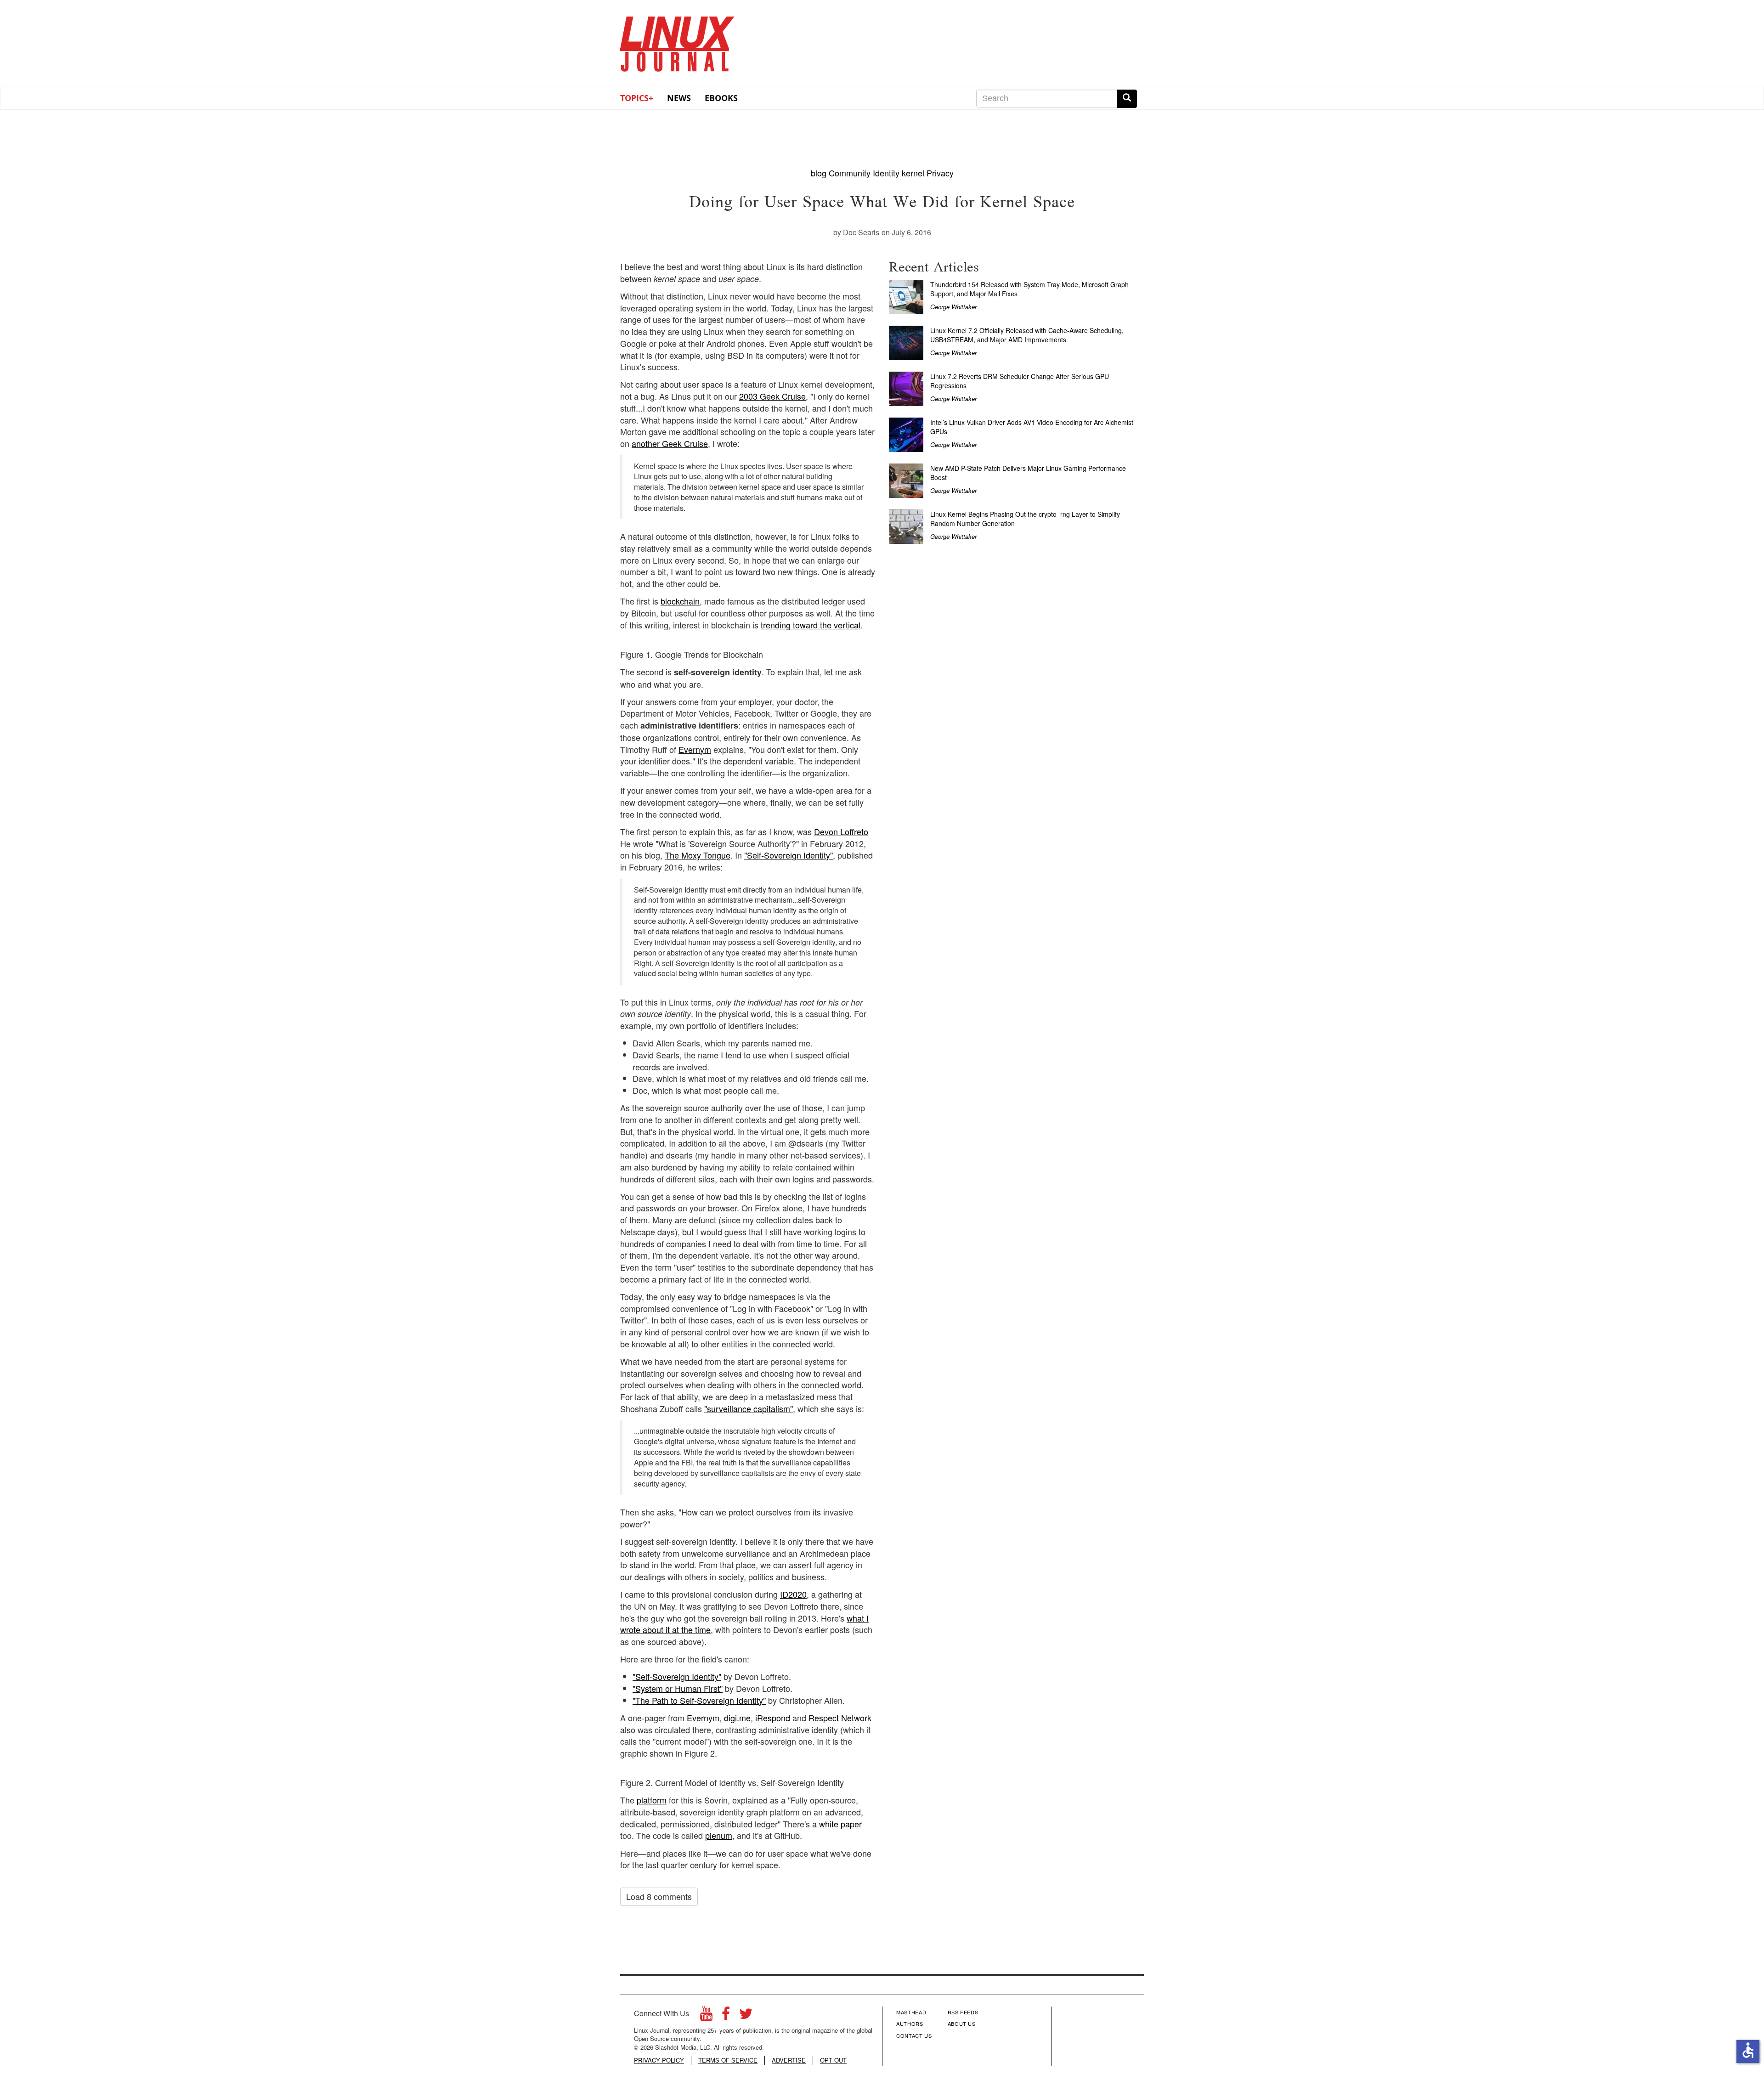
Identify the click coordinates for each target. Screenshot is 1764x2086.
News (679, 98)
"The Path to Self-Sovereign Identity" (699, 1700)
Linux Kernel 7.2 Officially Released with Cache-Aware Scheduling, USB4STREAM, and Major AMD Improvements (1027, 335)
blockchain (680, 601)
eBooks (721, 98)
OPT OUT (833, 2060)
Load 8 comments (659, 1896)
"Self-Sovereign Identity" (789, 855)
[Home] (678, 41)
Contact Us (914, 2035)
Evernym (695, 749)
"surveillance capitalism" (749, 1408)
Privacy (940, 173)
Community (850, 173)
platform (652, 1800)
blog (819, 173)
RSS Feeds (963, 2012)
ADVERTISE (789, 2060)
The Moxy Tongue (698, 855)
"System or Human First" (678, 1688)
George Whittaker (953, 307)
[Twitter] (746, 2016)
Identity (886, 173)
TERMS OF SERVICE (728, 2060)
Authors (910, 2024)
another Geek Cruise (670, 443)
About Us (962, 2024)
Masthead (911, 2012)
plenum (719, 1835)
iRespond (773, 1718)
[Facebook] (726, 2016)
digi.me (737, 1718)
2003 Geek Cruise (772, 396)
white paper (840, 1824)
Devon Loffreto (841, 831)
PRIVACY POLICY (659, 2060)
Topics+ (637, 98)
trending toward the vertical (811, 625)
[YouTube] (706, 2016)
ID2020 (793, 1594)
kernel (913, 173)
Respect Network (840, 1718)
